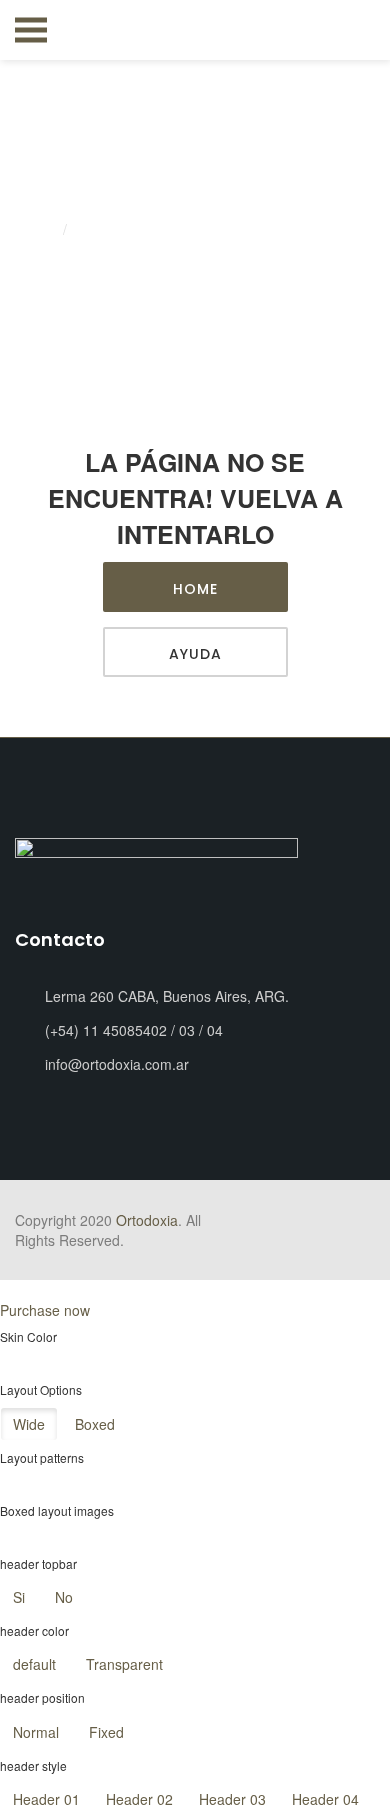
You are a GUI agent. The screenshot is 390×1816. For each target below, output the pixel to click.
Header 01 (46, 1799)
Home (36, 230)
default (34, 1664)
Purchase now (45, 1310)
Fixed (106, 1732)
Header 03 (232, 1799)
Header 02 (139, 1799)
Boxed (95, 1424)
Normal (36, 1732)
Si (19, 1597)
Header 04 (325, 1799)
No (64, 1597)
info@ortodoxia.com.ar (117, 1064)
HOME (195, 589)
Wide (29, 1424)
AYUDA (195, 654)
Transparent (124, 1664)
